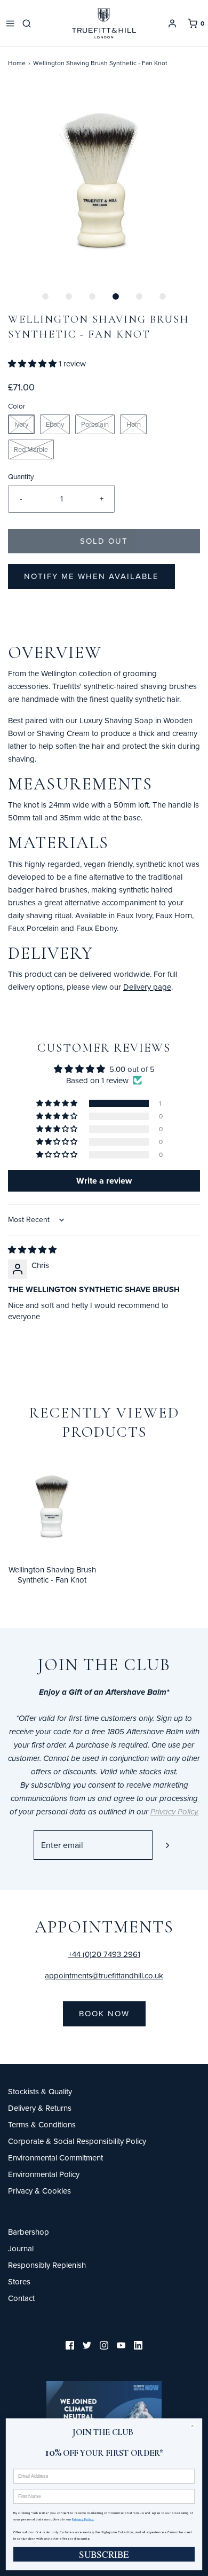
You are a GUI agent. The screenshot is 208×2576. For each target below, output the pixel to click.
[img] (32, 1250)
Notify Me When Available (91, 576)
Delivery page (147, 987)
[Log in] (172, 24)
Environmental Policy (44, 2174)
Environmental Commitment (55, 2158)
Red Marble (31, 449)
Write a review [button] (104, 1181)
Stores (19, 2281)
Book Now (104, 2013)
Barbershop (29, 2232)
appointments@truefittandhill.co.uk (104, 1975)
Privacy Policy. (83, 2519)
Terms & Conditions (42, 2124)
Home (17, 63)
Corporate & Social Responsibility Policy (77, 2141)
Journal (21, 2248)
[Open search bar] (29, 24)
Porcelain (95, 424)
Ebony (55, 424)
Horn (134, 424)
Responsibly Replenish (47, 2265)
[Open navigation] (10, 24)
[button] (104, 181)
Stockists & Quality (40, 2091)
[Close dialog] (195, 2426)
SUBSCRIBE (104, 2554)
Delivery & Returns (40, 2108)
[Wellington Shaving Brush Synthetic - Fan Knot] (52, 1506)
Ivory (21, 424)
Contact (21, 2298)
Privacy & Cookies (39, 2191)
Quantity (21, 476)
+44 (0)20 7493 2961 (104, 1954)
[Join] (167, 1845)
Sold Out (104, 541)
